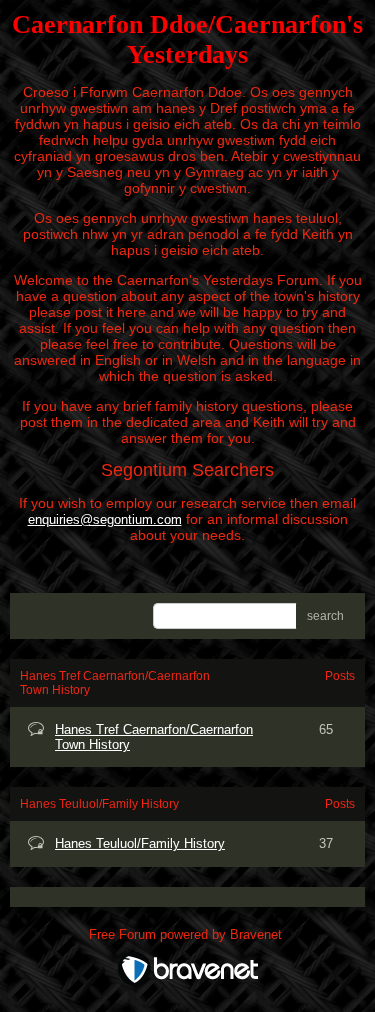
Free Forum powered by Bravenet (187, 934)
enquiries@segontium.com (105, 519)
